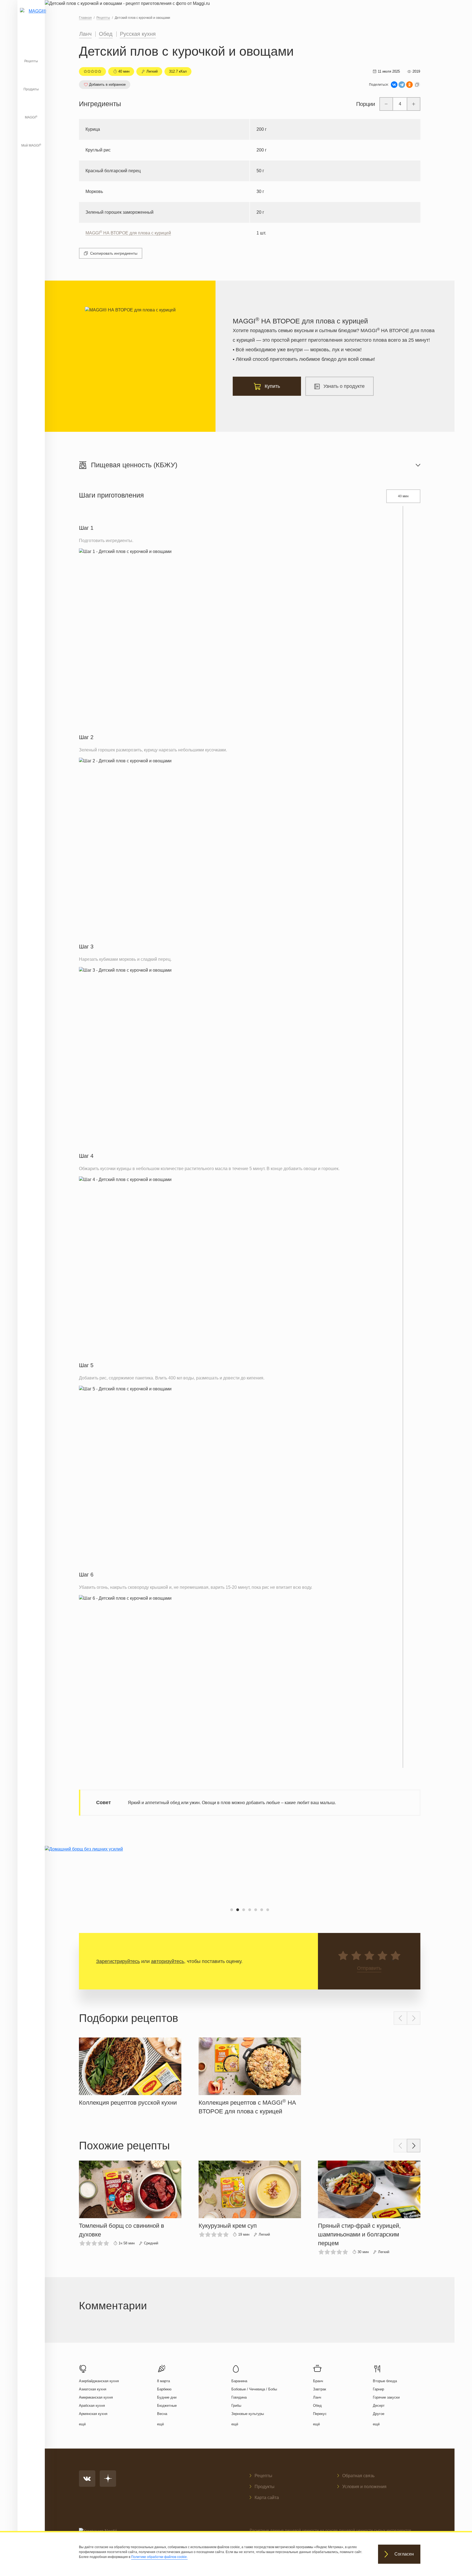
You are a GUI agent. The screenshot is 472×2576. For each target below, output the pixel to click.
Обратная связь (358, 2476)
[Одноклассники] (409, 85)
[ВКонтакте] (394, 85)
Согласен (404, 2554)
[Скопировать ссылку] (417, 85)
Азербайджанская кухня (99, 2381)
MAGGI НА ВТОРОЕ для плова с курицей (128, 233)
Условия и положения (364, 2487)
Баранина (239, 2381)
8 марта (163, 2381)
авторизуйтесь (168, 1961)
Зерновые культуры (248, 2414)
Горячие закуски (386, 2397)
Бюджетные (167, 2406)
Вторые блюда (385, 2381)
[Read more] (130, 2071)
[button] (232, 1910)
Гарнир (378, 2389)
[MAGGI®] (31, 18)
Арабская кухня (92, 2406)
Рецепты (31, 61)
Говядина (239, 2397)
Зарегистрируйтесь (118, 1961)
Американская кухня (96, 2397)
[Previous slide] (400, 2018)
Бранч (318, 2381)
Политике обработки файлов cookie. (159, 2557)
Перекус (320, 2414)
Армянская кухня (93, 2414)
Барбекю (164, 2389)
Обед (106, 34)
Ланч (85, 34)
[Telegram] (402, 85)
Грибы (236, 2406)
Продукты (31, 89)
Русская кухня (138, 34)
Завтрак (320, 2389)
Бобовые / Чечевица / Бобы (254, 2389)
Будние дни (167, 2397)
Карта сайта (267, 2498)
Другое (379, 2414)
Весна (162, 2414)
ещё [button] (82, 2424)
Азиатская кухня (93, 2389)
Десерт (379, 2406)
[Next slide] (414, 2018)
